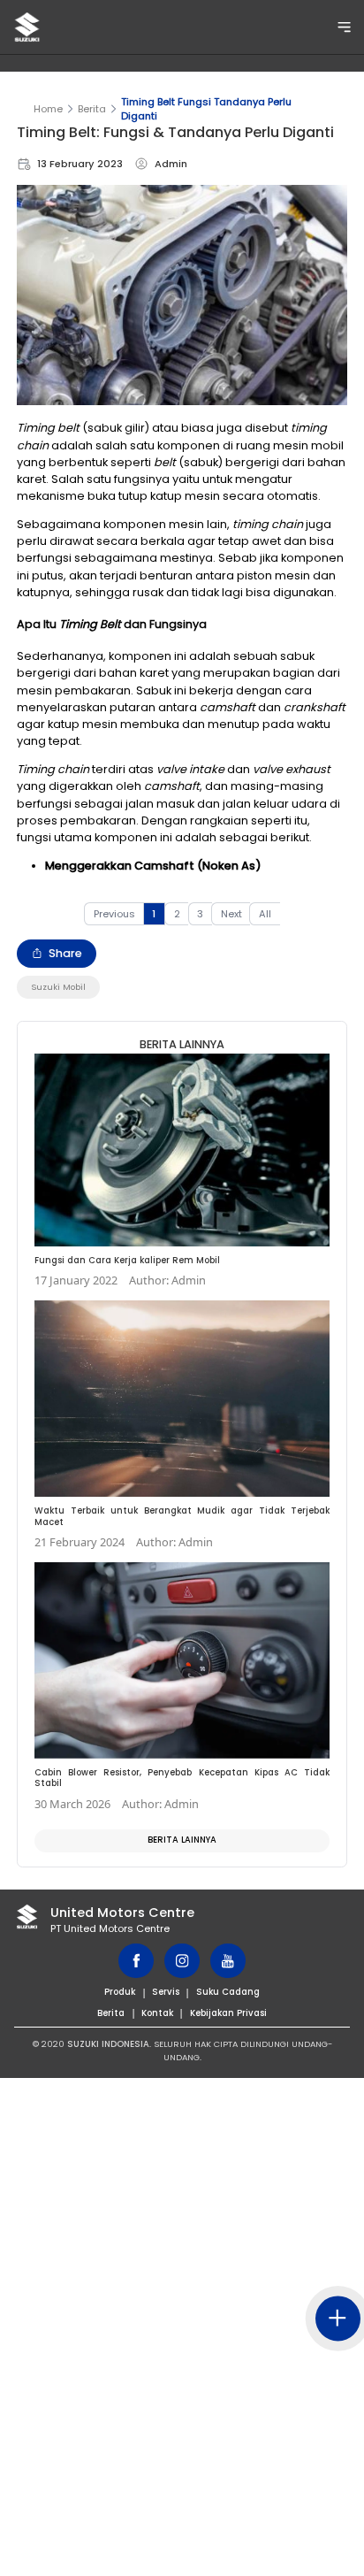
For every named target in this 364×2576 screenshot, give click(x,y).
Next (231, 914)
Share (65, 953)
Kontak (157, 2013)
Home (48, 109)
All (265, 914)
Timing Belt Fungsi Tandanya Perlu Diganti (206, 109)
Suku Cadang (228, 1992)
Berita (92, 109)
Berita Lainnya (182, 1840)
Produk (120, 1992)
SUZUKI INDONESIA (108, 2044)
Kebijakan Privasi (228, 2013)
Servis (166, 1992)
